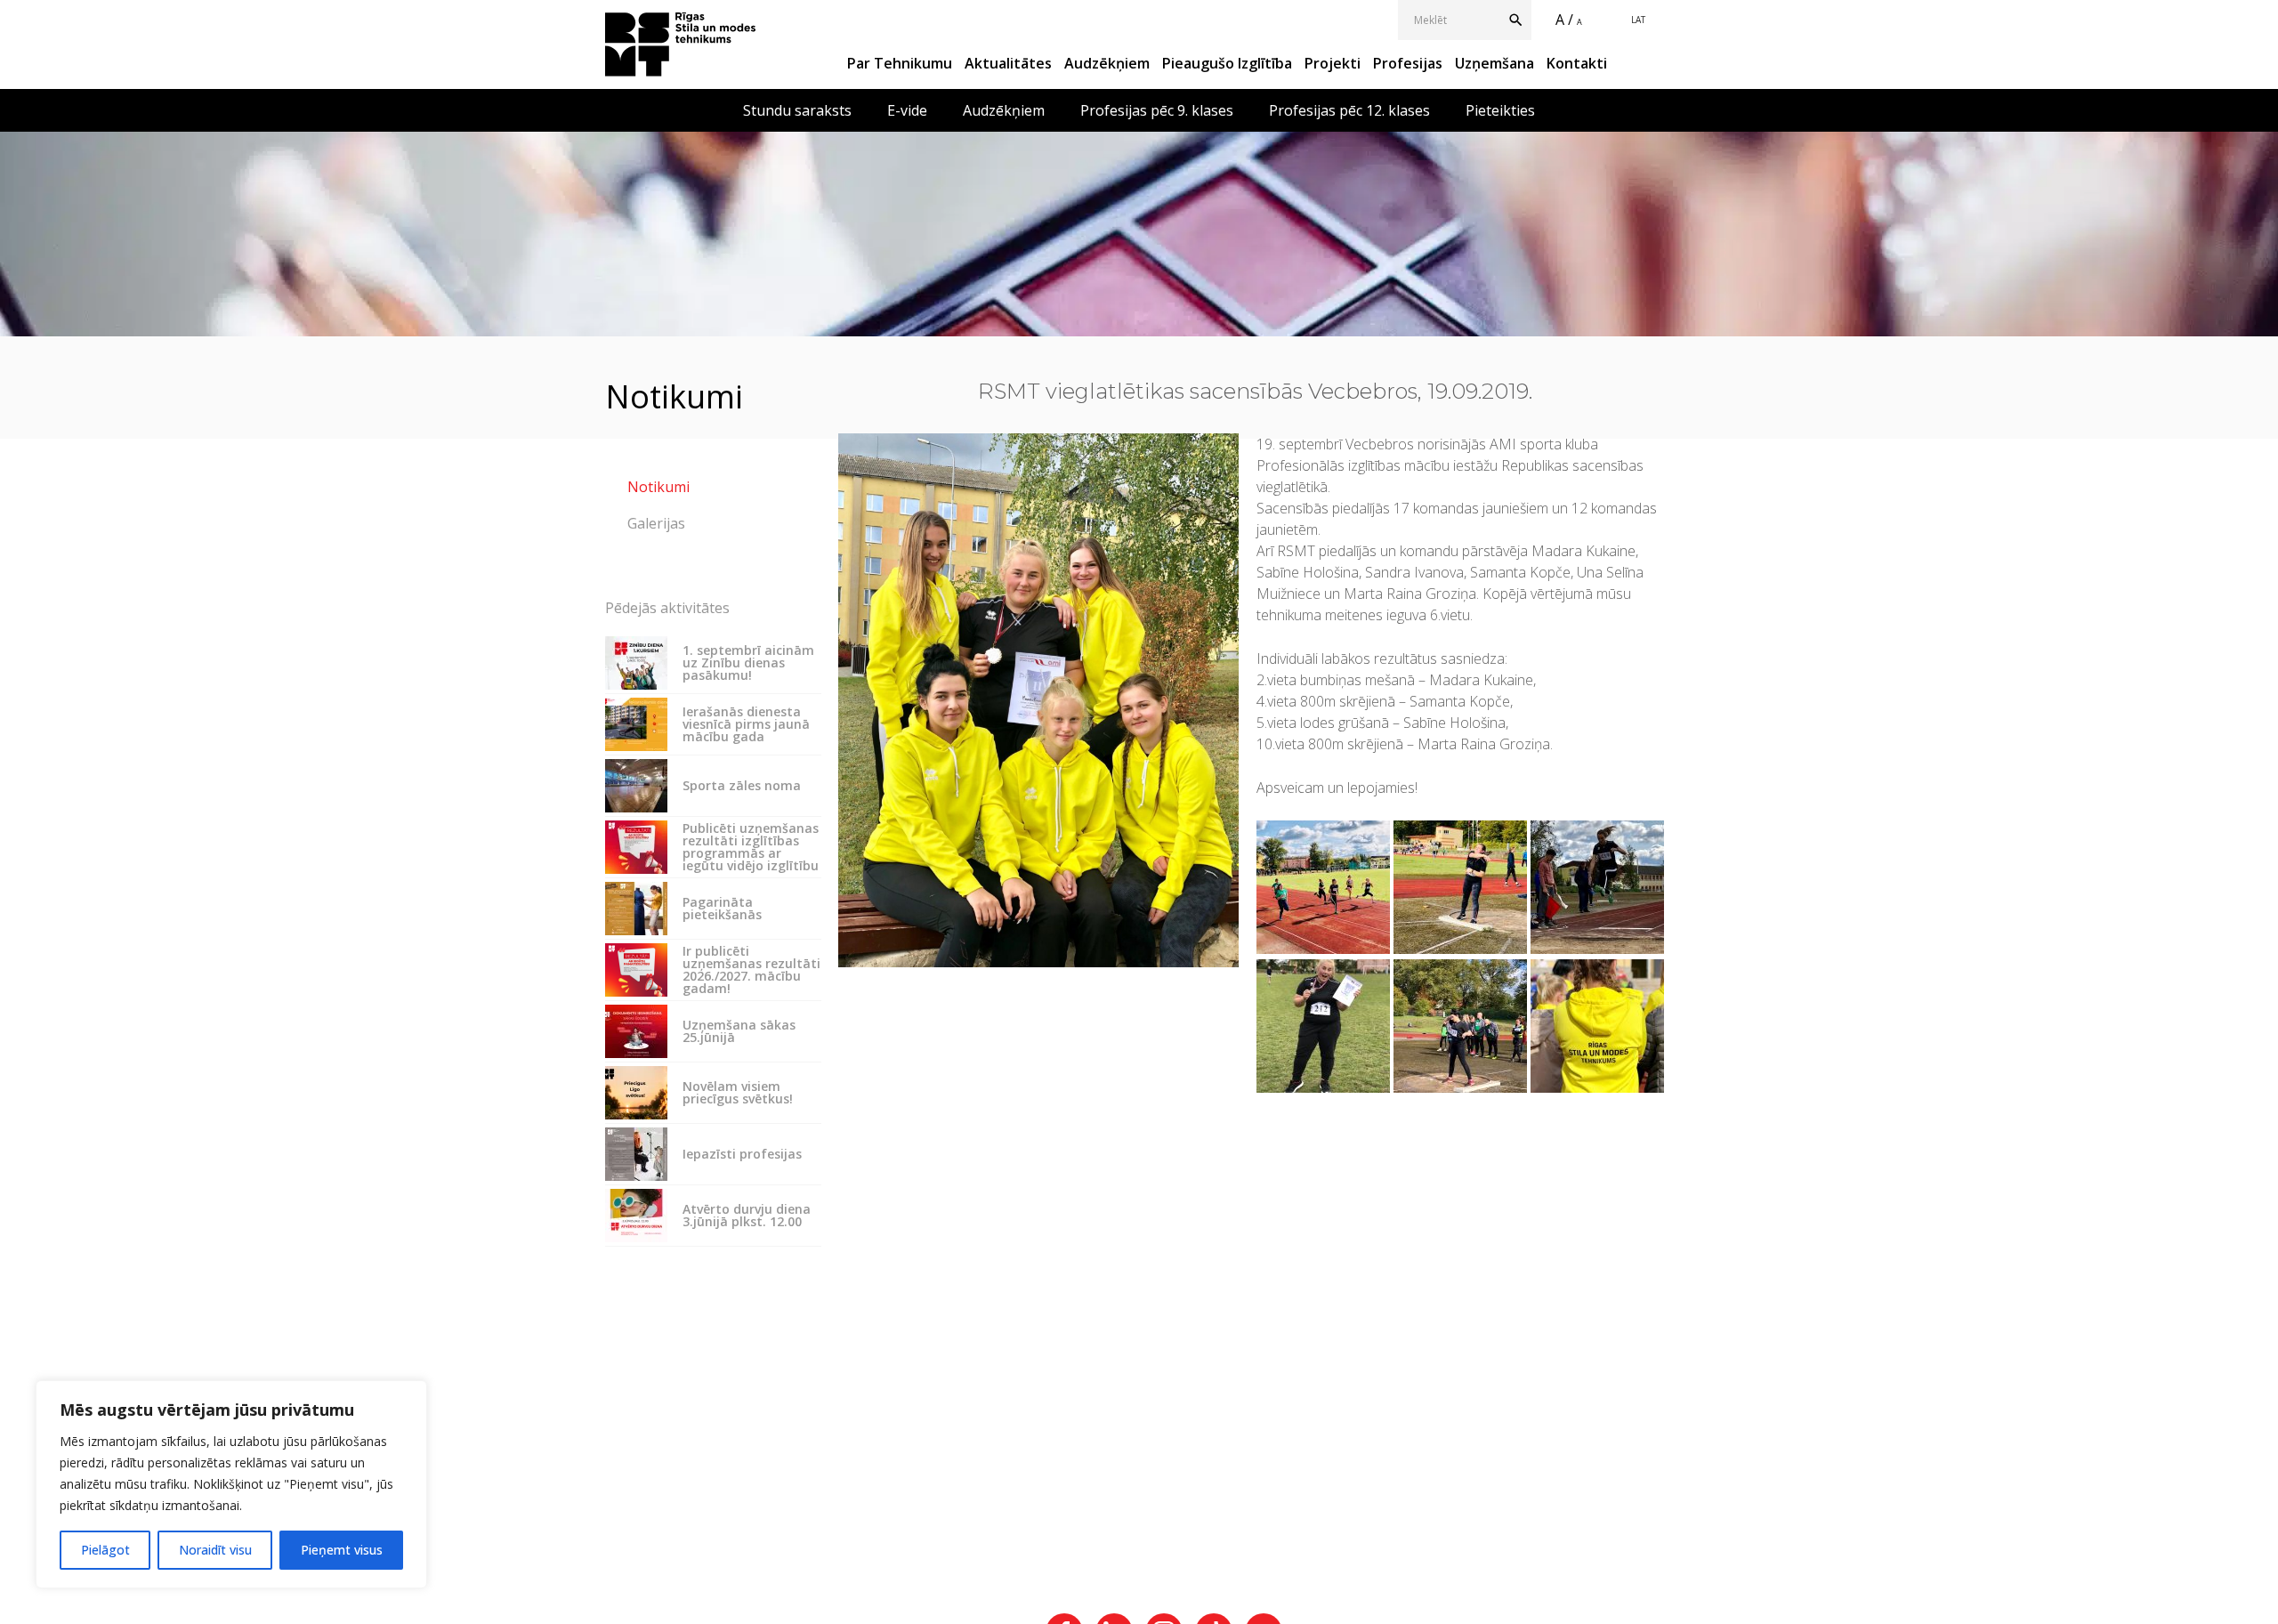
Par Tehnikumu (900, 63)
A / (1564, 20)
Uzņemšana (1494, 63)
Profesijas (1408, 63)
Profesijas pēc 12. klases (1349, 110)
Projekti (1333, 63)
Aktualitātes (1008, 63)
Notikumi (658, 487)
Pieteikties (1500, 110)
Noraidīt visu (215, 1550)
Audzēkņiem (1107, 63)
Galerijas (656, 523)
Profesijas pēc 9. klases (1157, 110)
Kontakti (1577, 63)
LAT (1638, 20)
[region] (231, 1484)
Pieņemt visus (342, 1550)
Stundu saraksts (797, 110)
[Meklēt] (1519, 20)
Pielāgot (105, 1550)
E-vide (907, 110)
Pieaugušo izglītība (1227, 63)
